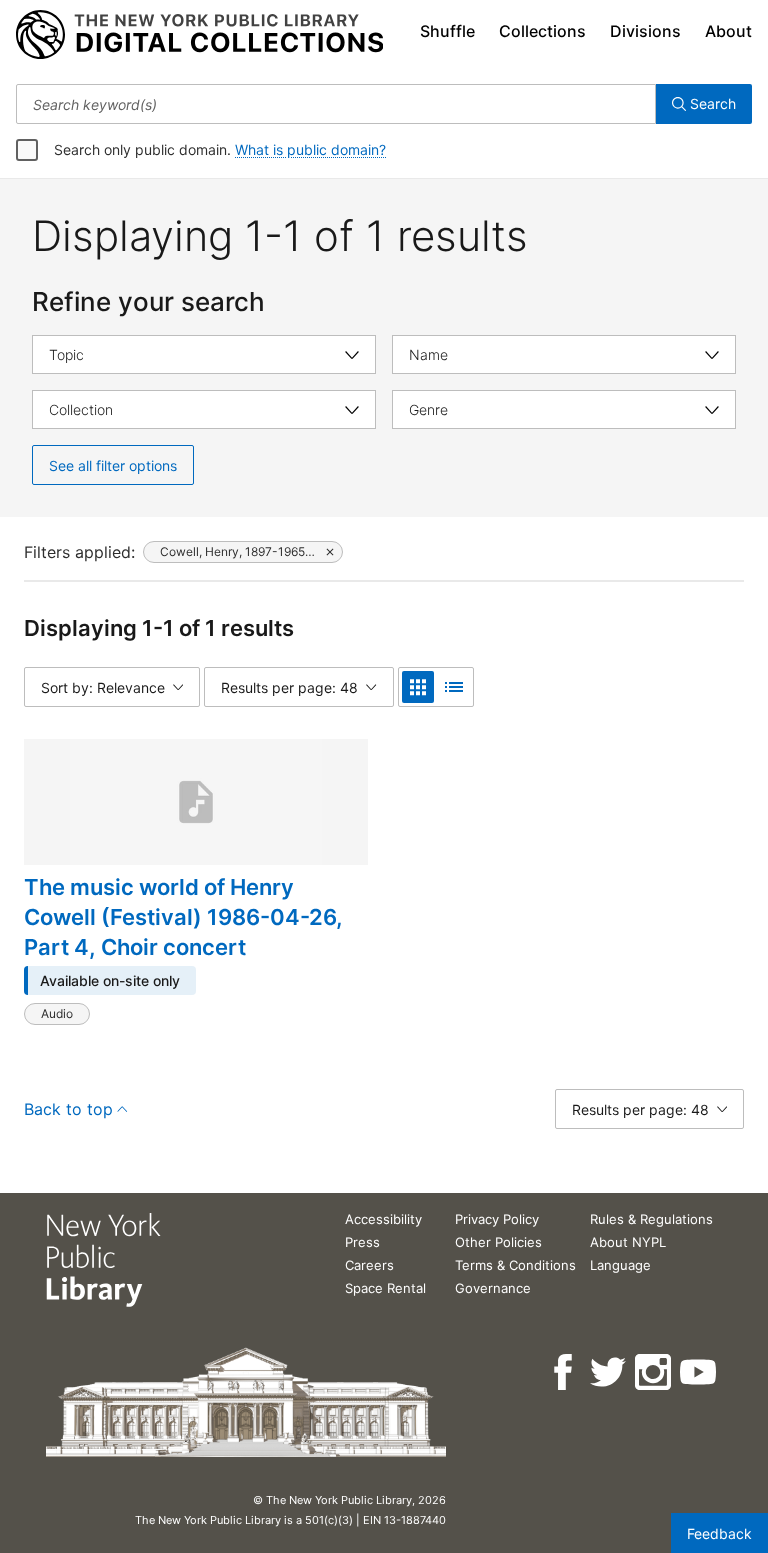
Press (362, 1242)
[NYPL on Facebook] (564, 1372)
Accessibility (383, 1219)
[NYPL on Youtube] (699, 1372)
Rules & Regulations (651, 1219)
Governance (493, 1288)
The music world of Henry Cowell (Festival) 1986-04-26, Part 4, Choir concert (183, 916)
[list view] (454, 687)
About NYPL (628, 1242)
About (728, 31)
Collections (542, 31)
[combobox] (336, 104)
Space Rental (385, 1288)
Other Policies (498, 1242)
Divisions (645, 31)
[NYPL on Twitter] (609, 1372)
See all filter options (113, 465)
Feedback (719, 1533)
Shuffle (447, 31)
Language (620, 1265)
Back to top (68, 1109)
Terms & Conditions (515, 1265)
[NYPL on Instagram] (654, 1372)
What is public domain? (310, 149)
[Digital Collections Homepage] (199, 35)
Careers (369, 1265)
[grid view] (418, 687)
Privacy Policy (497, 1219)
